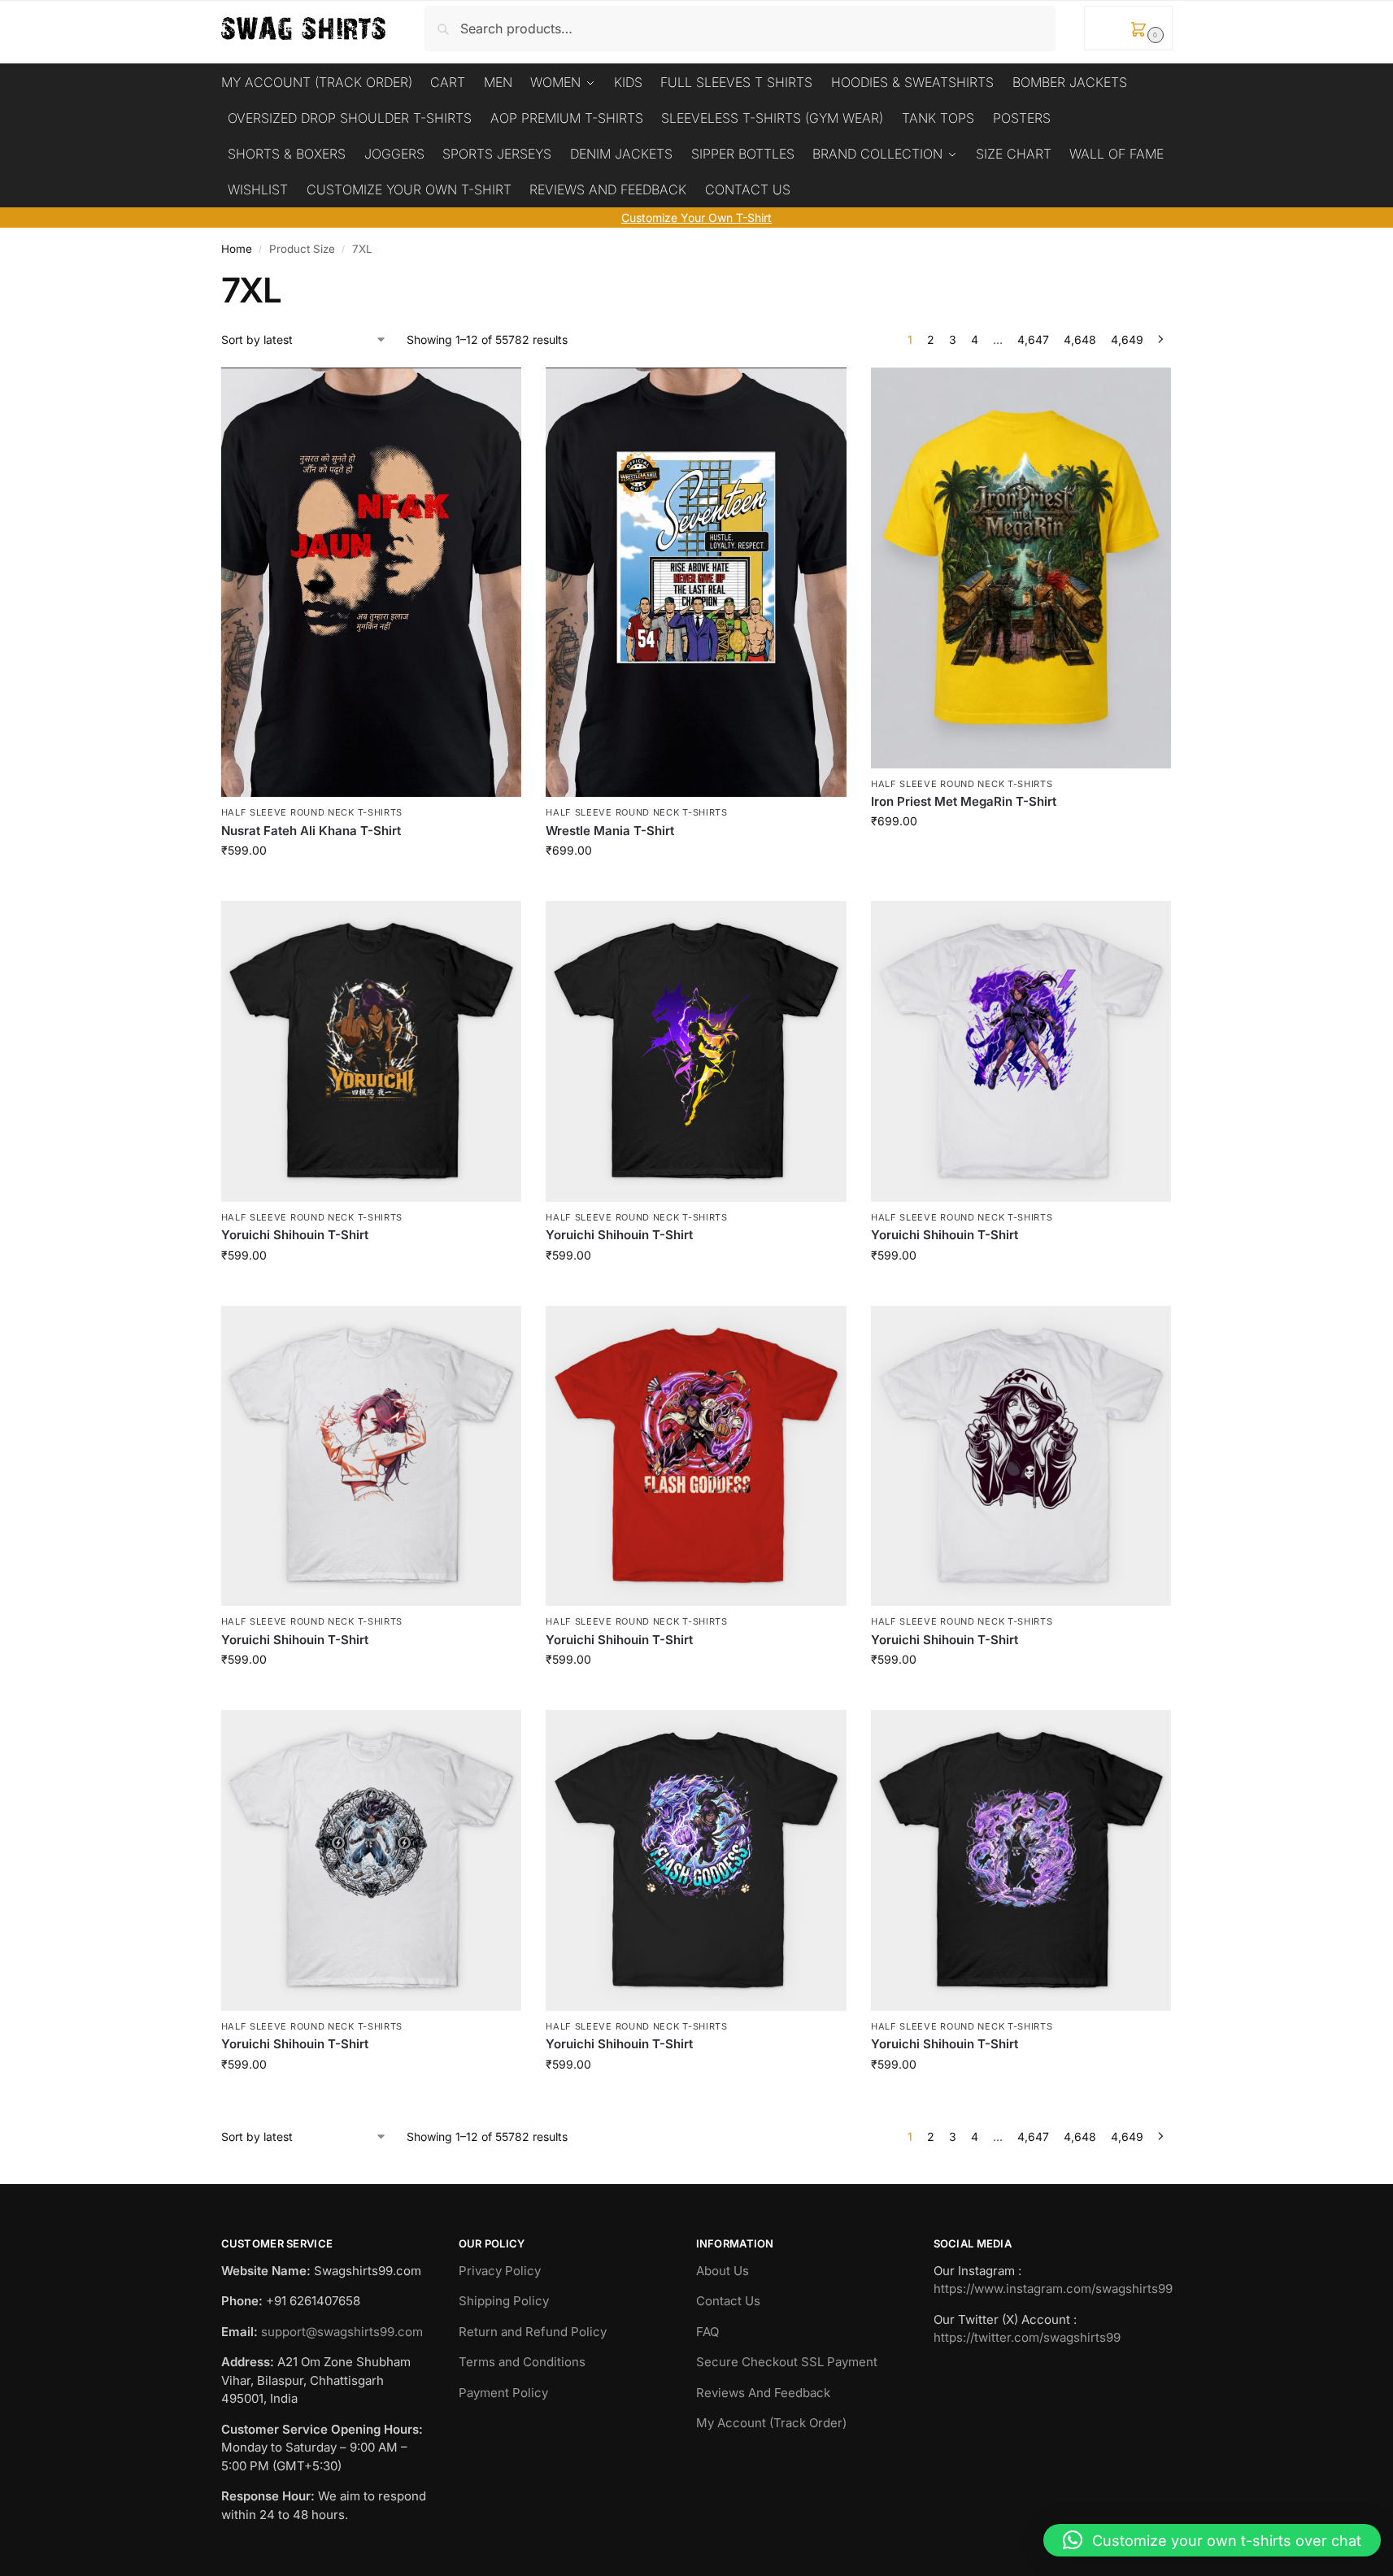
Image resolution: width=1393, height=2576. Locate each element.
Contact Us (728, 2301)
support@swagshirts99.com (342, 2332)
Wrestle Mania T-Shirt (610, 831)
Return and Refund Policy (533, 2332)
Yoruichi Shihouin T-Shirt (295, 1235)
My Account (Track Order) (771, 2423)
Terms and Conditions (522, 2362)
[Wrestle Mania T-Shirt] (696, 583)
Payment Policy (503, 2393)
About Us (723, 2271)
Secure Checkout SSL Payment (787, 2362)
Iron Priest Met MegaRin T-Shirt (964, 801)
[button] (1128, 28)
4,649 (1127, 339)
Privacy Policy (500, 2271)
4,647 (1033, 339)
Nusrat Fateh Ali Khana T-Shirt (311, 831)
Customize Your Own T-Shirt (696, 218)
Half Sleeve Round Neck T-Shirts (312, 812)
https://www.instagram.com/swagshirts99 (1053, 2289)
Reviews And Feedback (763, 2393)
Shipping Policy (504, 2301)
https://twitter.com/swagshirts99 (1027, 2337)
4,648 (1080, 339)
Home (237, 249)
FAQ (707, 2332)
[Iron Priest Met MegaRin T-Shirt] (1021, 568)
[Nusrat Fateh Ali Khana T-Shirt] (372, 583)
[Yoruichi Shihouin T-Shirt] (372, 1051)
